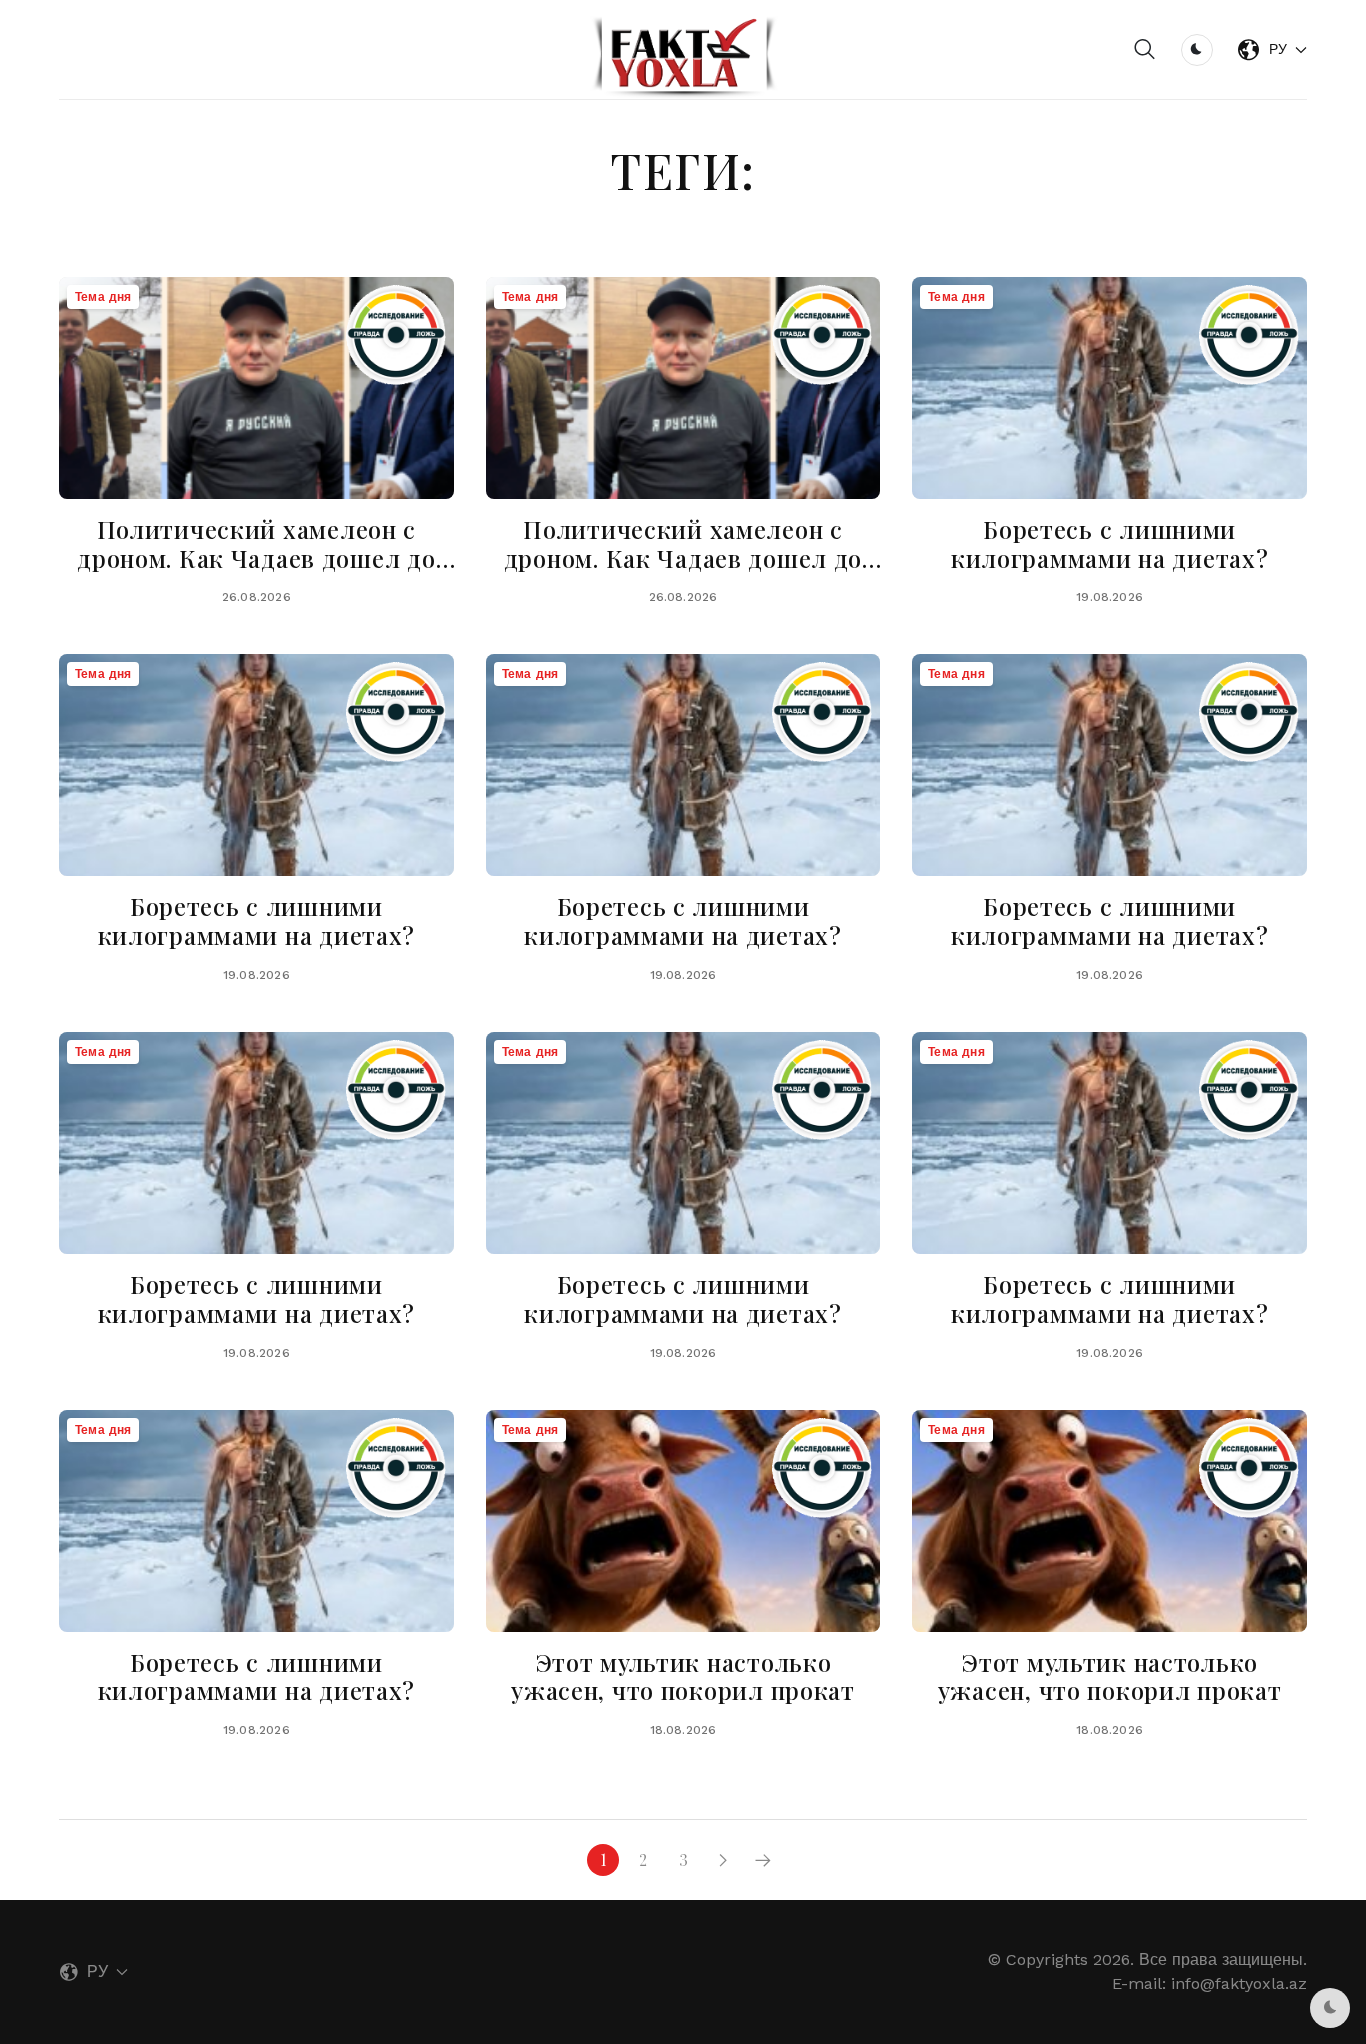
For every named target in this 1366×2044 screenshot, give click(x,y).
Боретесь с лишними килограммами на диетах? (1110, 543)
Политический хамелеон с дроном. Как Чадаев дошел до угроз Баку (256, 558)
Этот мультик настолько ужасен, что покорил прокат (683, 1676)
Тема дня (103, 297)
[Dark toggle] (1197, 50)
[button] (1145, 50)
